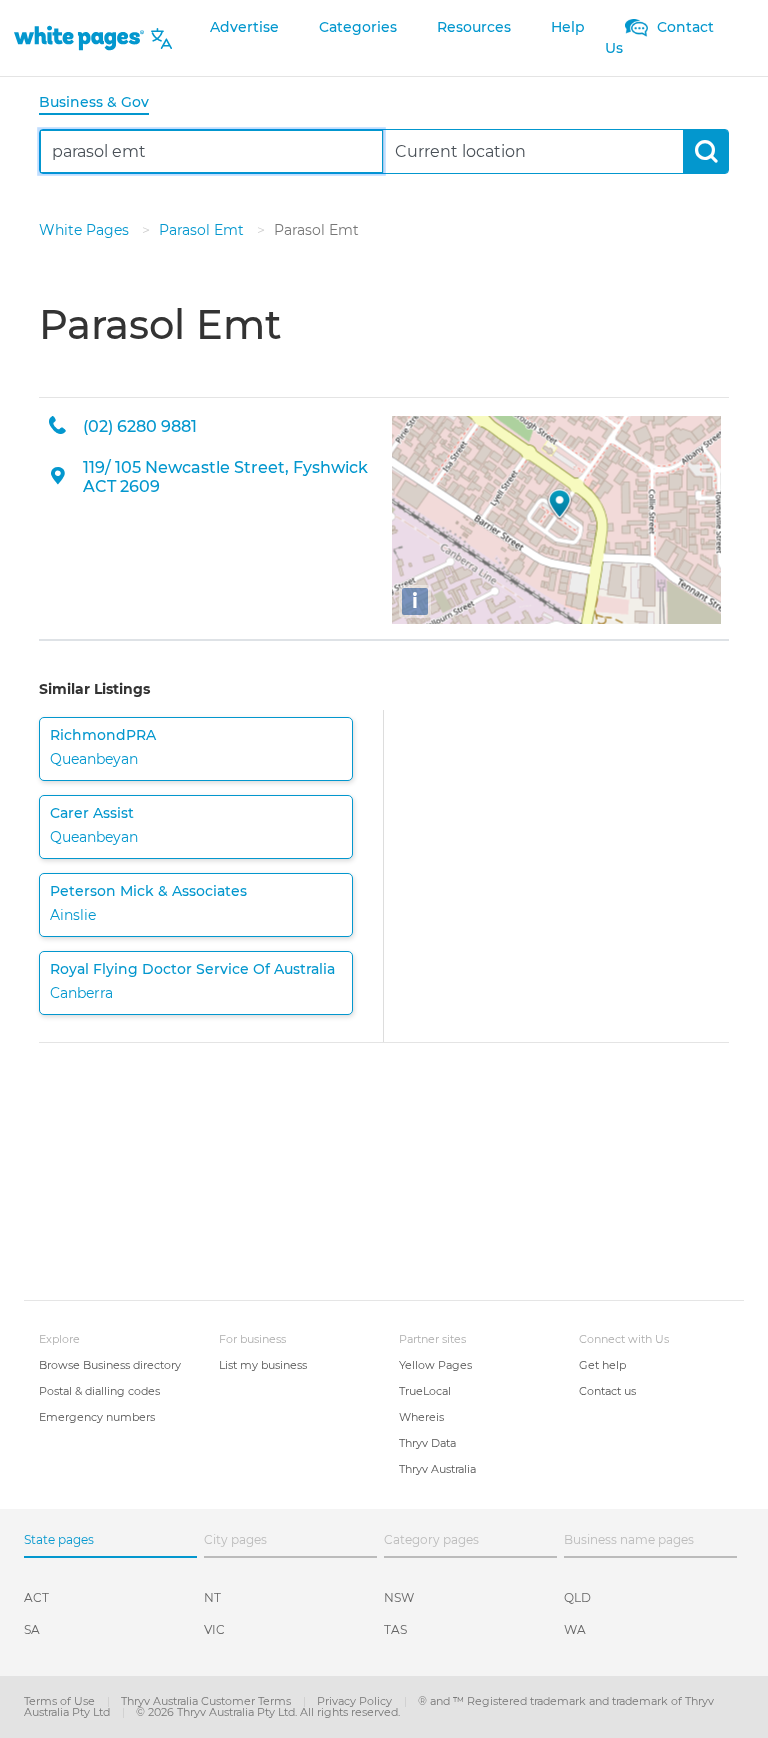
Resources (474, 27)
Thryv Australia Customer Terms (207, 1701)
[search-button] (705, 151)
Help (568, 27)
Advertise (244, 27)
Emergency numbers (97, 1417)
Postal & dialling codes (99, 1391)
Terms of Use (61, 1701)
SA (32, 1629)
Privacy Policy (356, 1701)
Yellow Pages (435, 1365)
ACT (36, 1597)
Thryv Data (427, 1443)
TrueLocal (425, 1391)
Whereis (421, 1417)
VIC (214, 1629)
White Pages (86, 230)
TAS (395, 1629)
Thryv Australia (437, 1469)
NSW (399, 1597)
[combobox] (211, 151)
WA (575, 1629)
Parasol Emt (203, 230)
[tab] (102, 103)
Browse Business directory (110, 1365)
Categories (358, 27)
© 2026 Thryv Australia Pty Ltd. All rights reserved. (268, 1712)
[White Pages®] (79, 38)
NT (212, 1597)
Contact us (607, 1391)
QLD (577, 1597)
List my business (263, 1365)
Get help (602, 1365)
